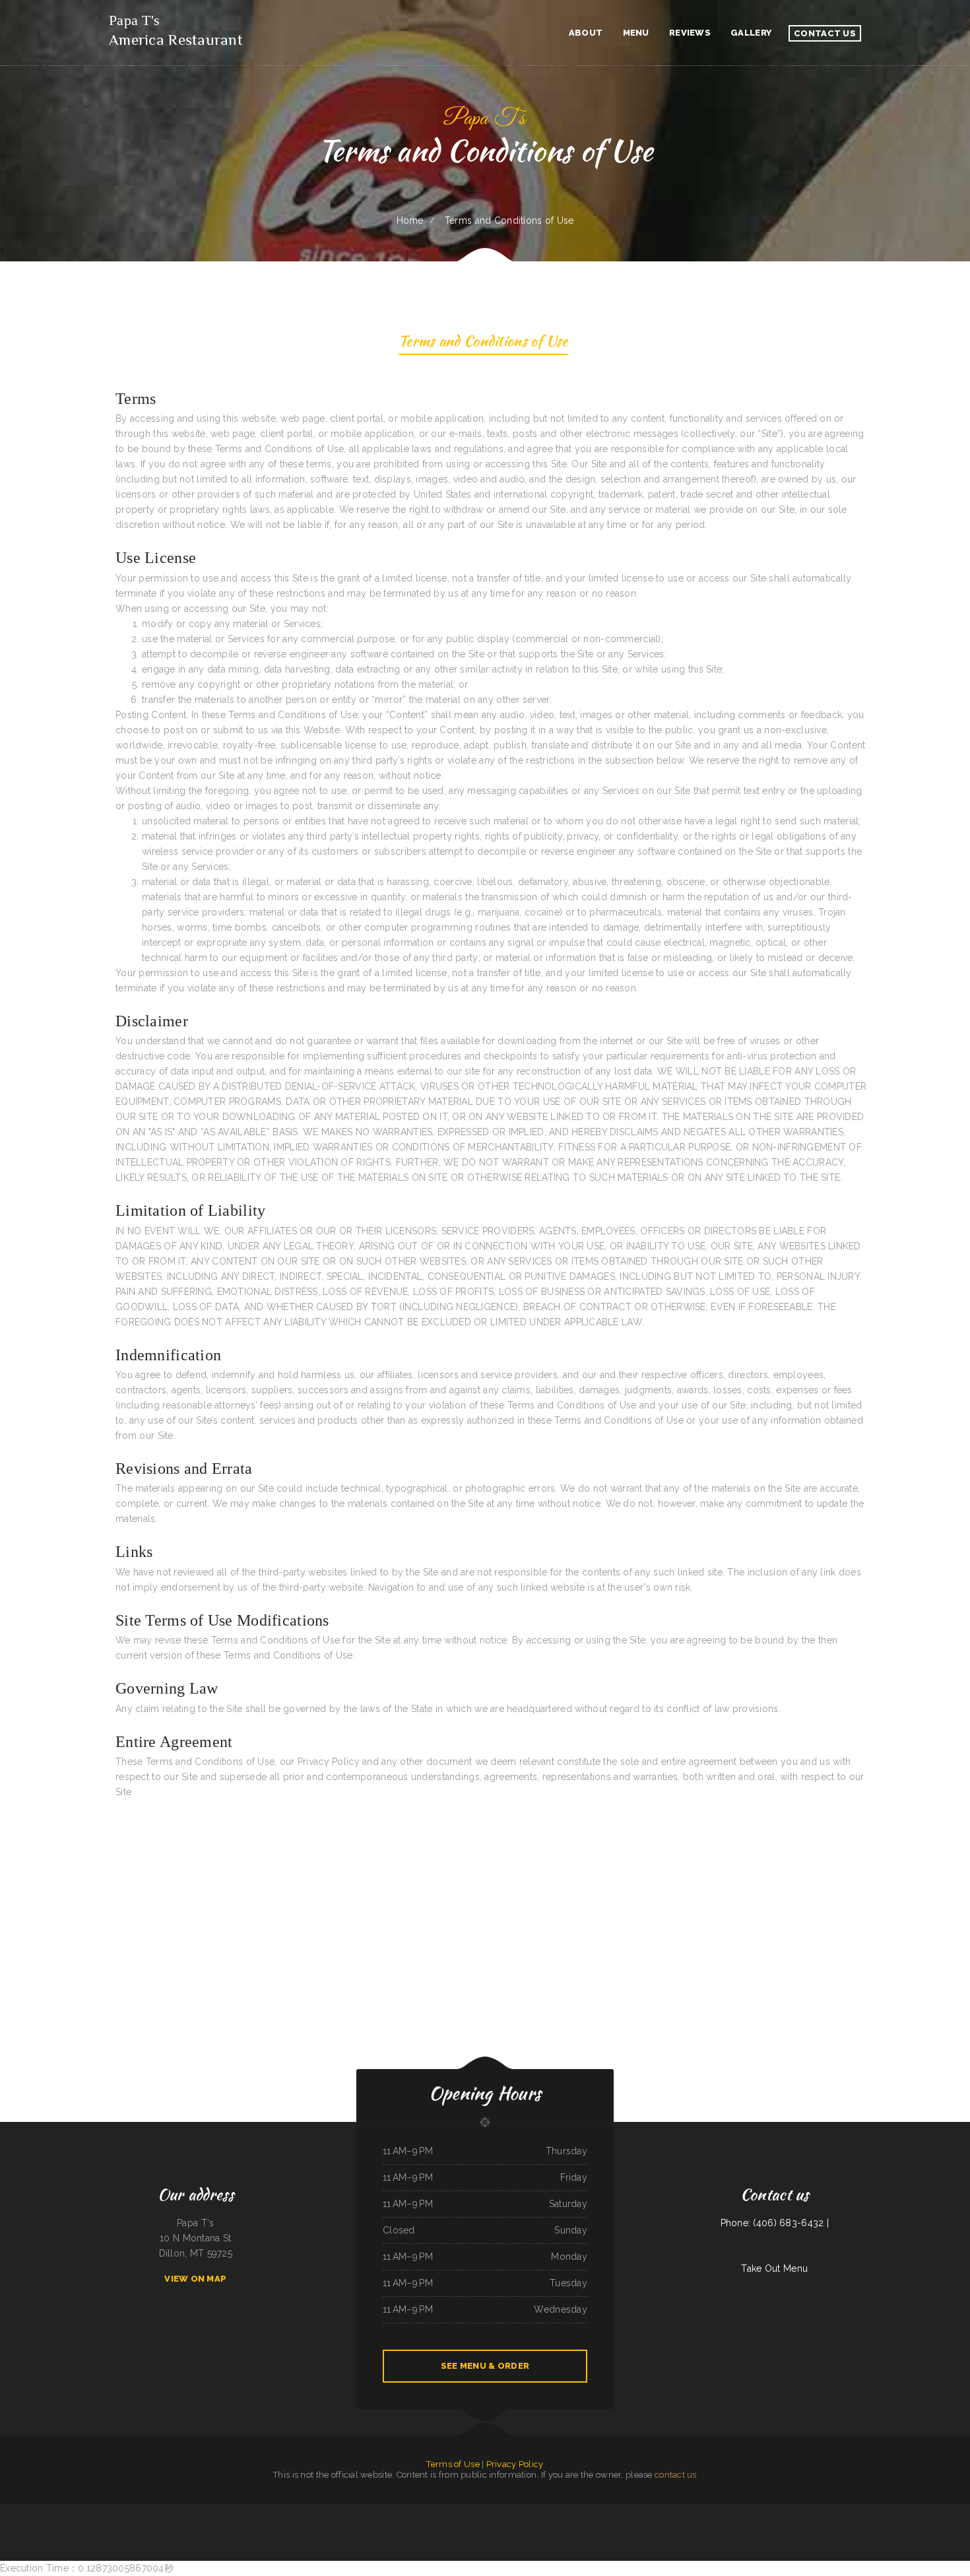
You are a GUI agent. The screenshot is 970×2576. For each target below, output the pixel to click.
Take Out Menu (774, 2268)
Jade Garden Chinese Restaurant (142, 2511)
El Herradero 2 (75, 2511)
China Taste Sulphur (811, 2511)
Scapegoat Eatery (851, 2511)
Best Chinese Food (493, 2511)
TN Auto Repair (521, 2526)
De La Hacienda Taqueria (831, 2511)
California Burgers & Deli (284, 2511)
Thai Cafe (901, 2511)
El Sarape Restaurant (459, 2511)
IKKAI (930, 2511)
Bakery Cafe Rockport (747, 2511)
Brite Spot (173, 2511)
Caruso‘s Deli (865, 2511)
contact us (676, 2475)
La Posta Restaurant (449, 2526)
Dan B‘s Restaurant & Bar (502, 2526)
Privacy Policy (515, 2464)
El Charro (877, 2511)
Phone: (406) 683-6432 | (775, 2223)
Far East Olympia (477, 2511)
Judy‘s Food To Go (120, 2511)
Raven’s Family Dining (727, 2511)
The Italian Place (536, 2526)
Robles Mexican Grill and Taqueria (515, 2511)
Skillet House (889, 2511)
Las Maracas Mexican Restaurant (626, 2511)
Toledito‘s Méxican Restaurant (436, 2511)
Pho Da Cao (401, 2511)
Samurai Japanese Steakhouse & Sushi (222, 2511)
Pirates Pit (645, 2511)
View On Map (195, 2279)
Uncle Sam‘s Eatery (468, 2526)
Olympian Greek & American (370, 2511)
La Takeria (911, 2511)
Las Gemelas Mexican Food (687, 2511)
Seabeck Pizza (389, 2511)
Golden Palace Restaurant (582, 2511)
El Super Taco (484, 2526)
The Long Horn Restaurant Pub (558, 2511)
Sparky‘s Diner (185, 2511)
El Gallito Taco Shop (31, 2511)
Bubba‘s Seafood (199, 2511)
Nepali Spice (162, 2511)
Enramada (317, 2511)
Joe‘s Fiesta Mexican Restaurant (53, 2511)
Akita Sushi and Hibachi (11, 2511)
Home (410, 220)
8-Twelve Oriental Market (663, 2511)
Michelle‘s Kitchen (415, 2511)
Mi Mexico (108, 2511)
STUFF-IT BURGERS (304, 2511)
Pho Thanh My (537, 2511)
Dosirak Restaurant (603, 2511)
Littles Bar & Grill (349, 2511)
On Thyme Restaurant (708, 2511)
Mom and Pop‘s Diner (93, 2511)
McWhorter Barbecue (793, 2511)
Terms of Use (453, 2464)
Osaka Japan (266, 2511)
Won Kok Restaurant (331, 2511)
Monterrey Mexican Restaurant (947, 2511)
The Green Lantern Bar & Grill (770, 2511)
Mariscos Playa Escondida (249, 2511)
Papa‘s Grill (921, 2511)
